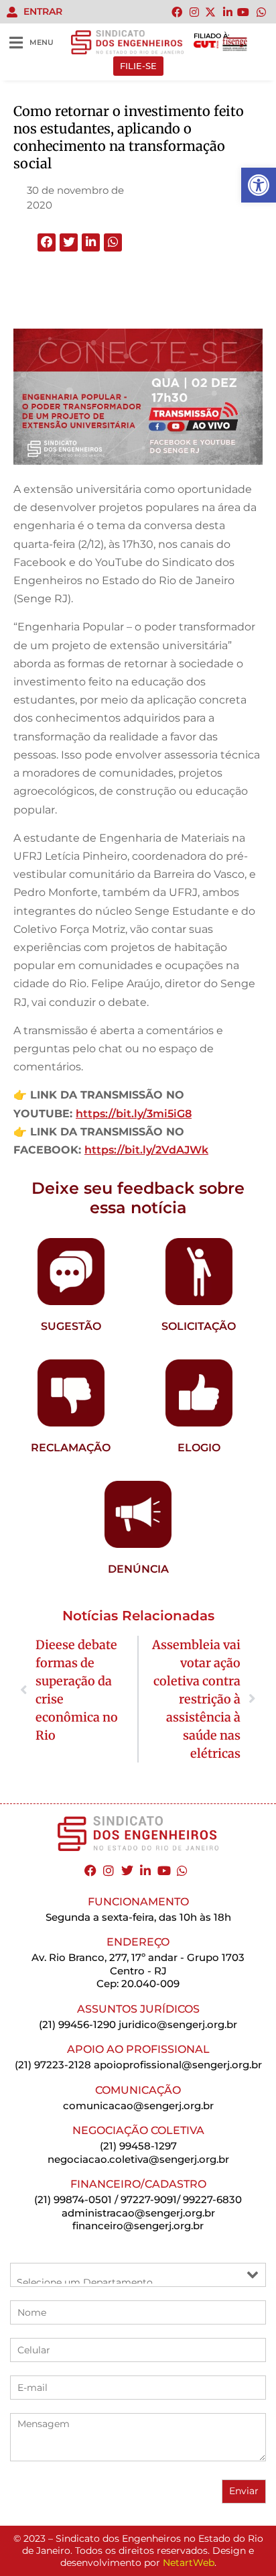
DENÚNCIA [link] (138, 1569)
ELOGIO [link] (199, 1448)
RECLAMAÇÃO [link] (71, 1448)
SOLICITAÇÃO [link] (199, 1326)
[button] (47, 242)
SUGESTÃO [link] (71, 1326)
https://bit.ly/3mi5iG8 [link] (134, 1114)
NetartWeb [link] (189, 2563)
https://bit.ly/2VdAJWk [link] (146, 1150)
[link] (259, 185)
